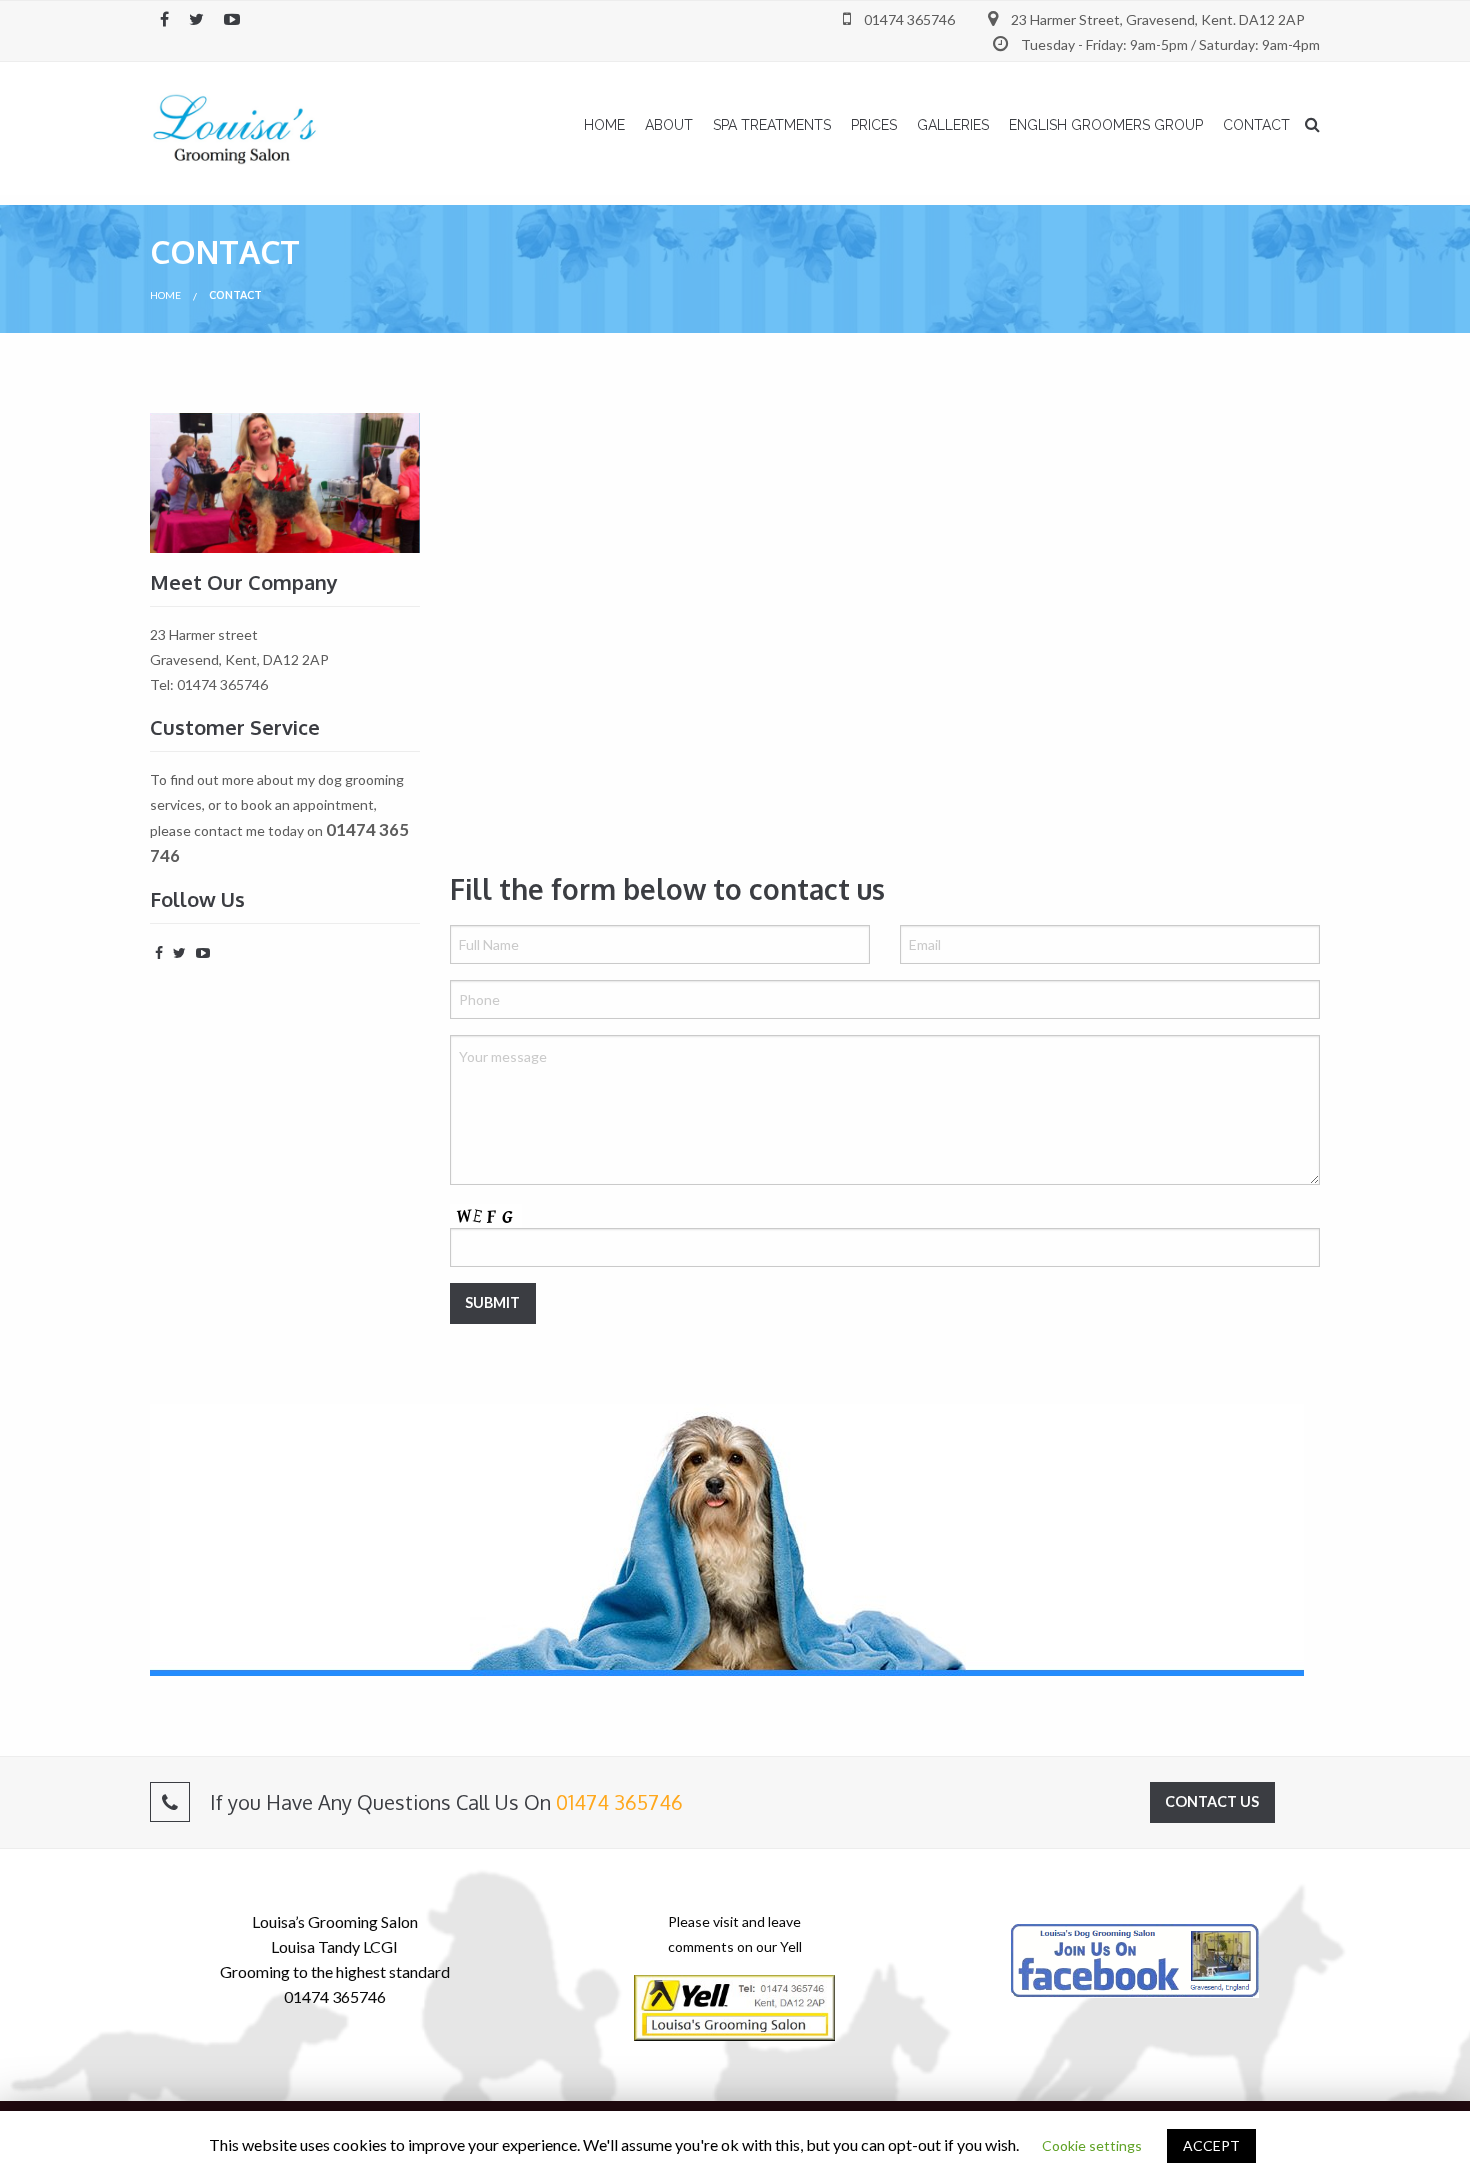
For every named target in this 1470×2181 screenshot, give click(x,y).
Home (604, 125)
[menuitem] (604, 125)
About (669, 125)
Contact (1256, 125)
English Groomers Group (1106, 125)
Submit (492, 1302)
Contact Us (1212, 1801)
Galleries (953, 125)
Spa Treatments (772, 125)
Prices (874, 125)
